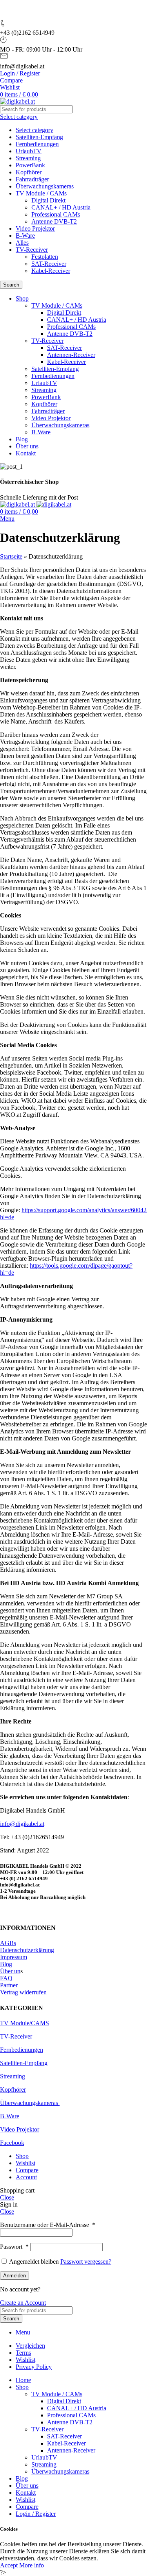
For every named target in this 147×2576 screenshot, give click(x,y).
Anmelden (15, 2276)
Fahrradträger (32, 179)
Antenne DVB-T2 (54, 221)
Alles (22, 243)
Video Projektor (35, 228)
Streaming (28, 158)
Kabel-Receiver (51, 271)
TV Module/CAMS (24, 2023)
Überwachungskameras (45, 186)
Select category (34, 130)
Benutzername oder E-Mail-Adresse (48, 2225)
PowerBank (30, 165)
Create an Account (23, 2303)
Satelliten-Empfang (39, 137)
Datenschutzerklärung (27, 1950)
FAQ (6, 1978)
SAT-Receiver (49, 264)
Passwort (14, 2247)
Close (7, 2197)
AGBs (8, 1943)
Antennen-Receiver (71, 355)
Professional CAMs (56, 214)
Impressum (14, 1957)
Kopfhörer (29, 172)
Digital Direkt (48, 200)
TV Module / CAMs (41, 193)
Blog (6, 1964)
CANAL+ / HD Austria (61, 207)
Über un (10, 1971)
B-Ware (25, 236)
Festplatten (45, 257)
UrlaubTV (29, 151)
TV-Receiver (32, 250)
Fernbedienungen (37, 144)
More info (32, 2565)
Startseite (11, 556)
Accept (10, 2565)
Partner (9, 1985)
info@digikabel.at (22, 1824)
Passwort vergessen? (86, 2262)
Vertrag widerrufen (23, 1992)
